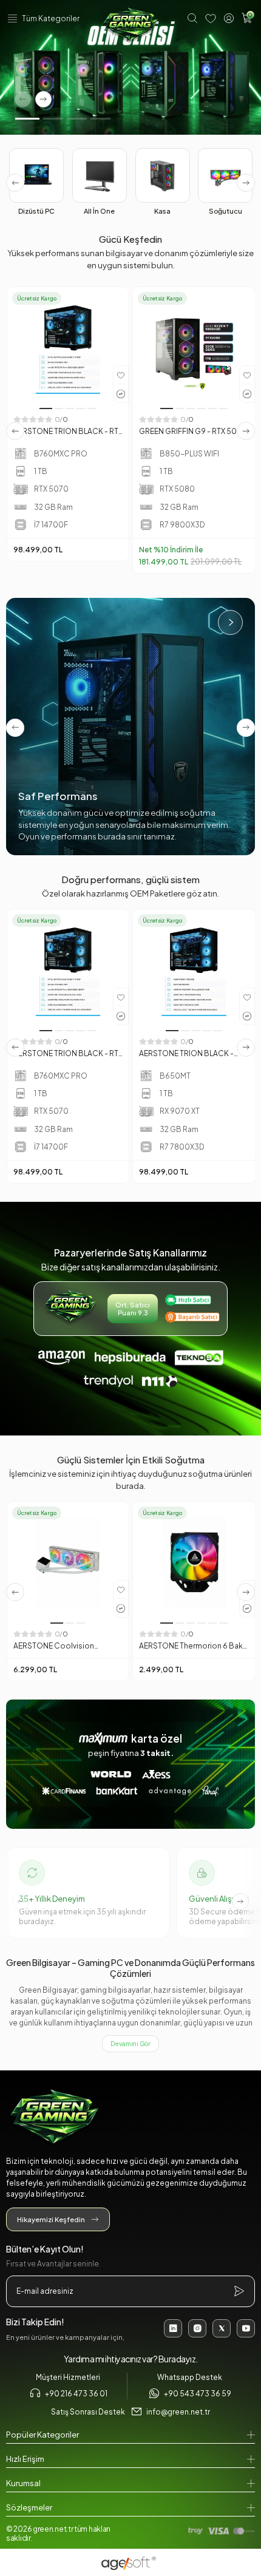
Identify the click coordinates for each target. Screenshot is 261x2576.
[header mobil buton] (130, 26)
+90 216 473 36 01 (76, 2394)
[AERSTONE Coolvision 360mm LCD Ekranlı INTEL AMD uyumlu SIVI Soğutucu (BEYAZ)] (68, 1563)
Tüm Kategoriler (51, 19)
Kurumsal (23, 2483)
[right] (246, 183)
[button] (27, 119)
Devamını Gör (130, 2044)
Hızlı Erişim (25, 2459)
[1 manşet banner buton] (130, 67)
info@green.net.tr (178, 2412)
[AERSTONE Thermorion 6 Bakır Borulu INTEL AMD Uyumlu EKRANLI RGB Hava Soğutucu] (194, 1563)
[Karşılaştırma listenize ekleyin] (121, 393)
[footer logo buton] (130, 2118)
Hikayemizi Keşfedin (51, 2219)
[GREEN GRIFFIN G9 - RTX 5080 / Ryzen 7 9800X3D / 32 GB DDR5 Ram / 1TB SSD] (194, 348)
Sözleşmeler (29, 2507)
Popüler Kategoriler (42, 2435)
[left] (15, 183)
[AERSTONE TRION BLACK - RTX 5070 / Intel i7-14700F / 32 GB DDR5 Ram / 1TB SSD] (68, 348)
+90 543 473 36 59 (198, 2394)
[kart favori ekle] (121, 375)
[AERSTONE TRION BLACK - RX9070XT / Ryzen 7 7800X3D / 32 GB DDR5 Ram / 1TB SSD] (194, 970)
